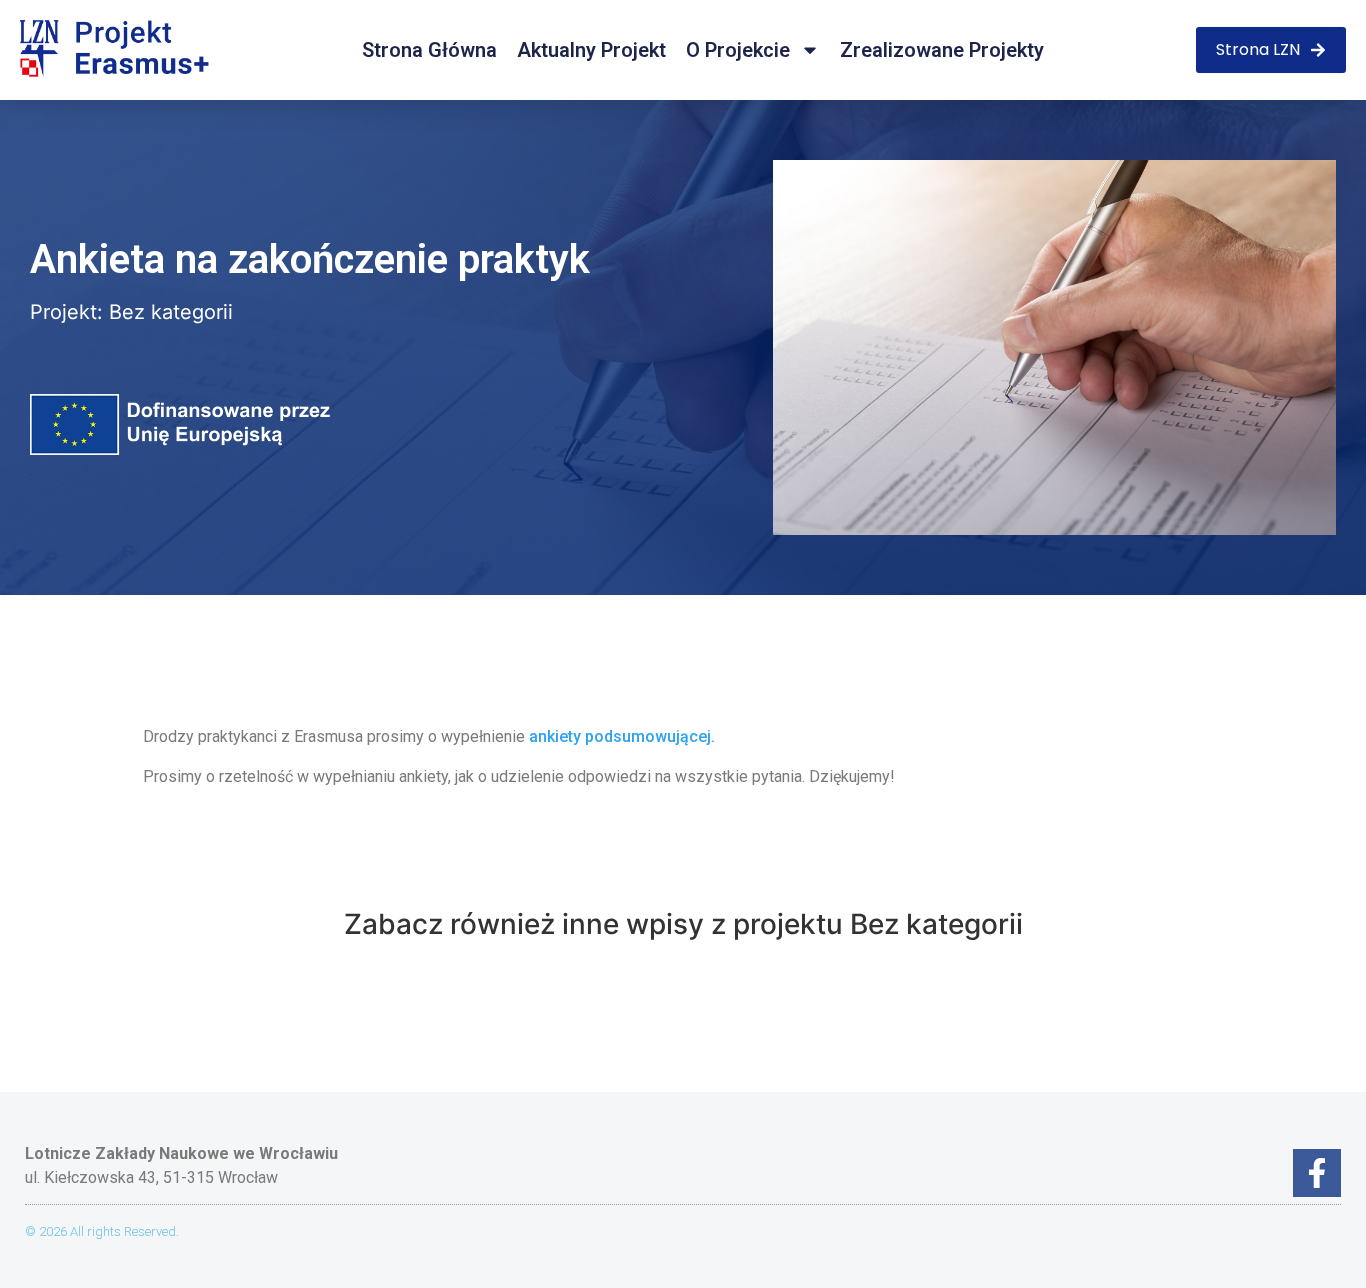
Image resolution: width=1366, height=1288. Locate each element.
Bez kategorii (171, 312)
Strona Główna (429, 50)
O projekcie (738, 50)
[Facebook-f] (1317, 1173)
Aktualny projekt (591, 50)
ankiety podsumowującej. (624, 736)
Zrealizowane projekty (942, 50)
